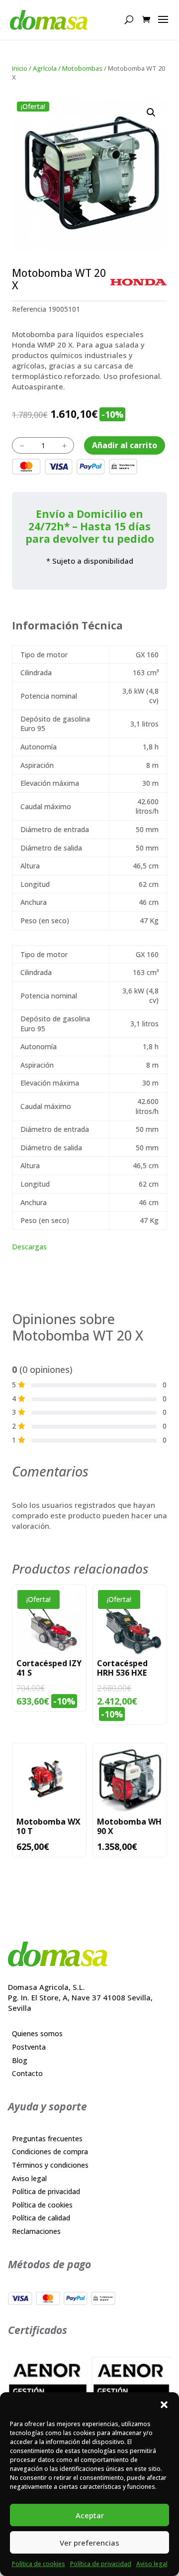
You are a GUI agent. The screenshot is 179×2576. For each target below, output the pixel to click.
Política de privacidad (101, 2564)
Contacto (27, 2073)
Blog (20, 2060)
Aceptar (90, 2515)
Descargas (29, 1247)
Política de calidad (41, 2218)
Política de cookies (39, 2564)
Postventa (29, 2047)
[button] (164, 2405)
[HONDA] (138, 282)
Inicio (20, 68)
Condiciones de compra (50, 2151)
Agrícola (45, 68)
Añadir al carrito (125, 445)
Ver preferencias (89, 2543)
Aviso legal (152, 2564)
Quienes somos (37, 2033)
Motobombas (82, 68)
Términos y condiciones (50, 2165)
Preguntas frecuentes (47, 2139)
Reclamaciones (36, 2231)
